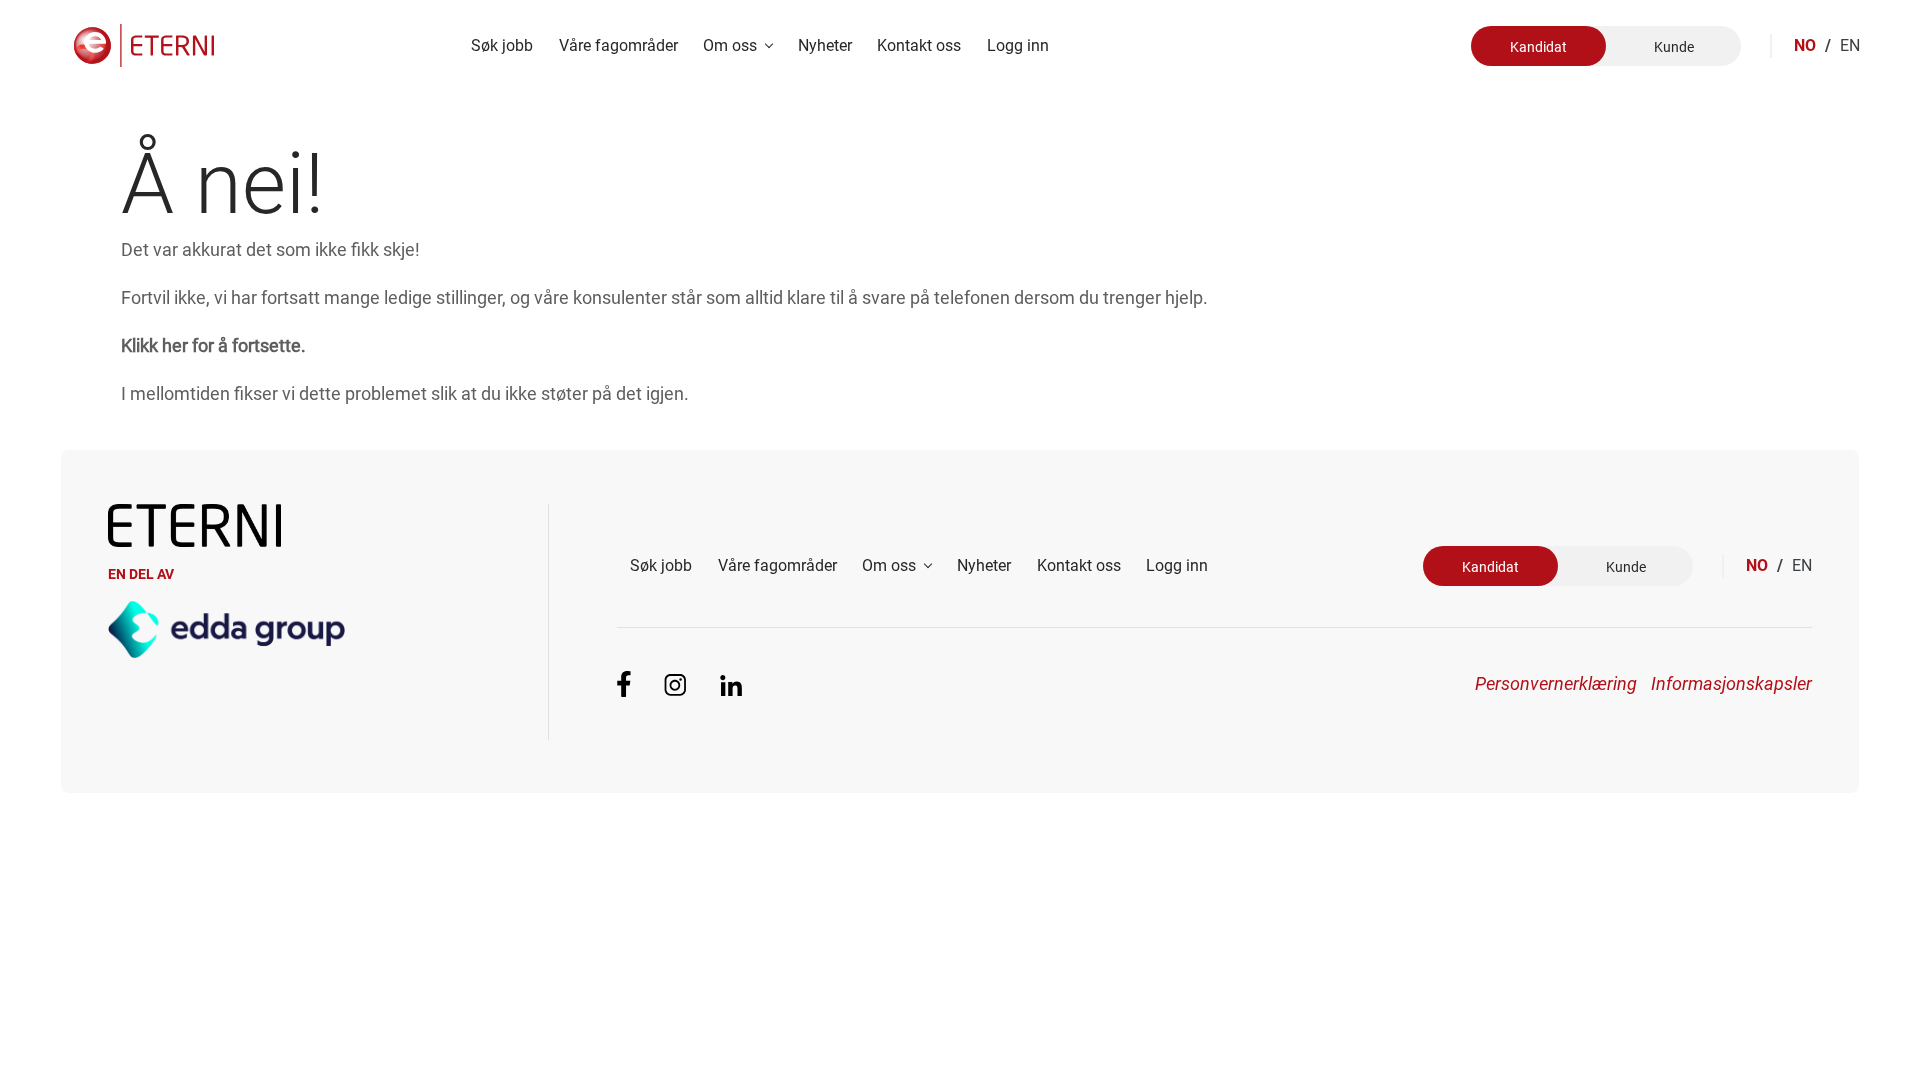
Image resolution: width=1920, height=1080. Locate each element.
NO (1812, 45)
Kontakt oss (919, 45)
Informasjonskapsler (1731, 683)
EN (1850, 45)
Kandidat (1538, 47)
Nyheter (825, 45)
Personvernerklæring (1555, 683)
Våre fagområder (618, 45)
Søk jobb (502, 45)
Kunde (1674, 47)
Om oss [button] (732, 45)
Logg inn (1018, 45)
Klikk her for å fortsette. (213, 345)
